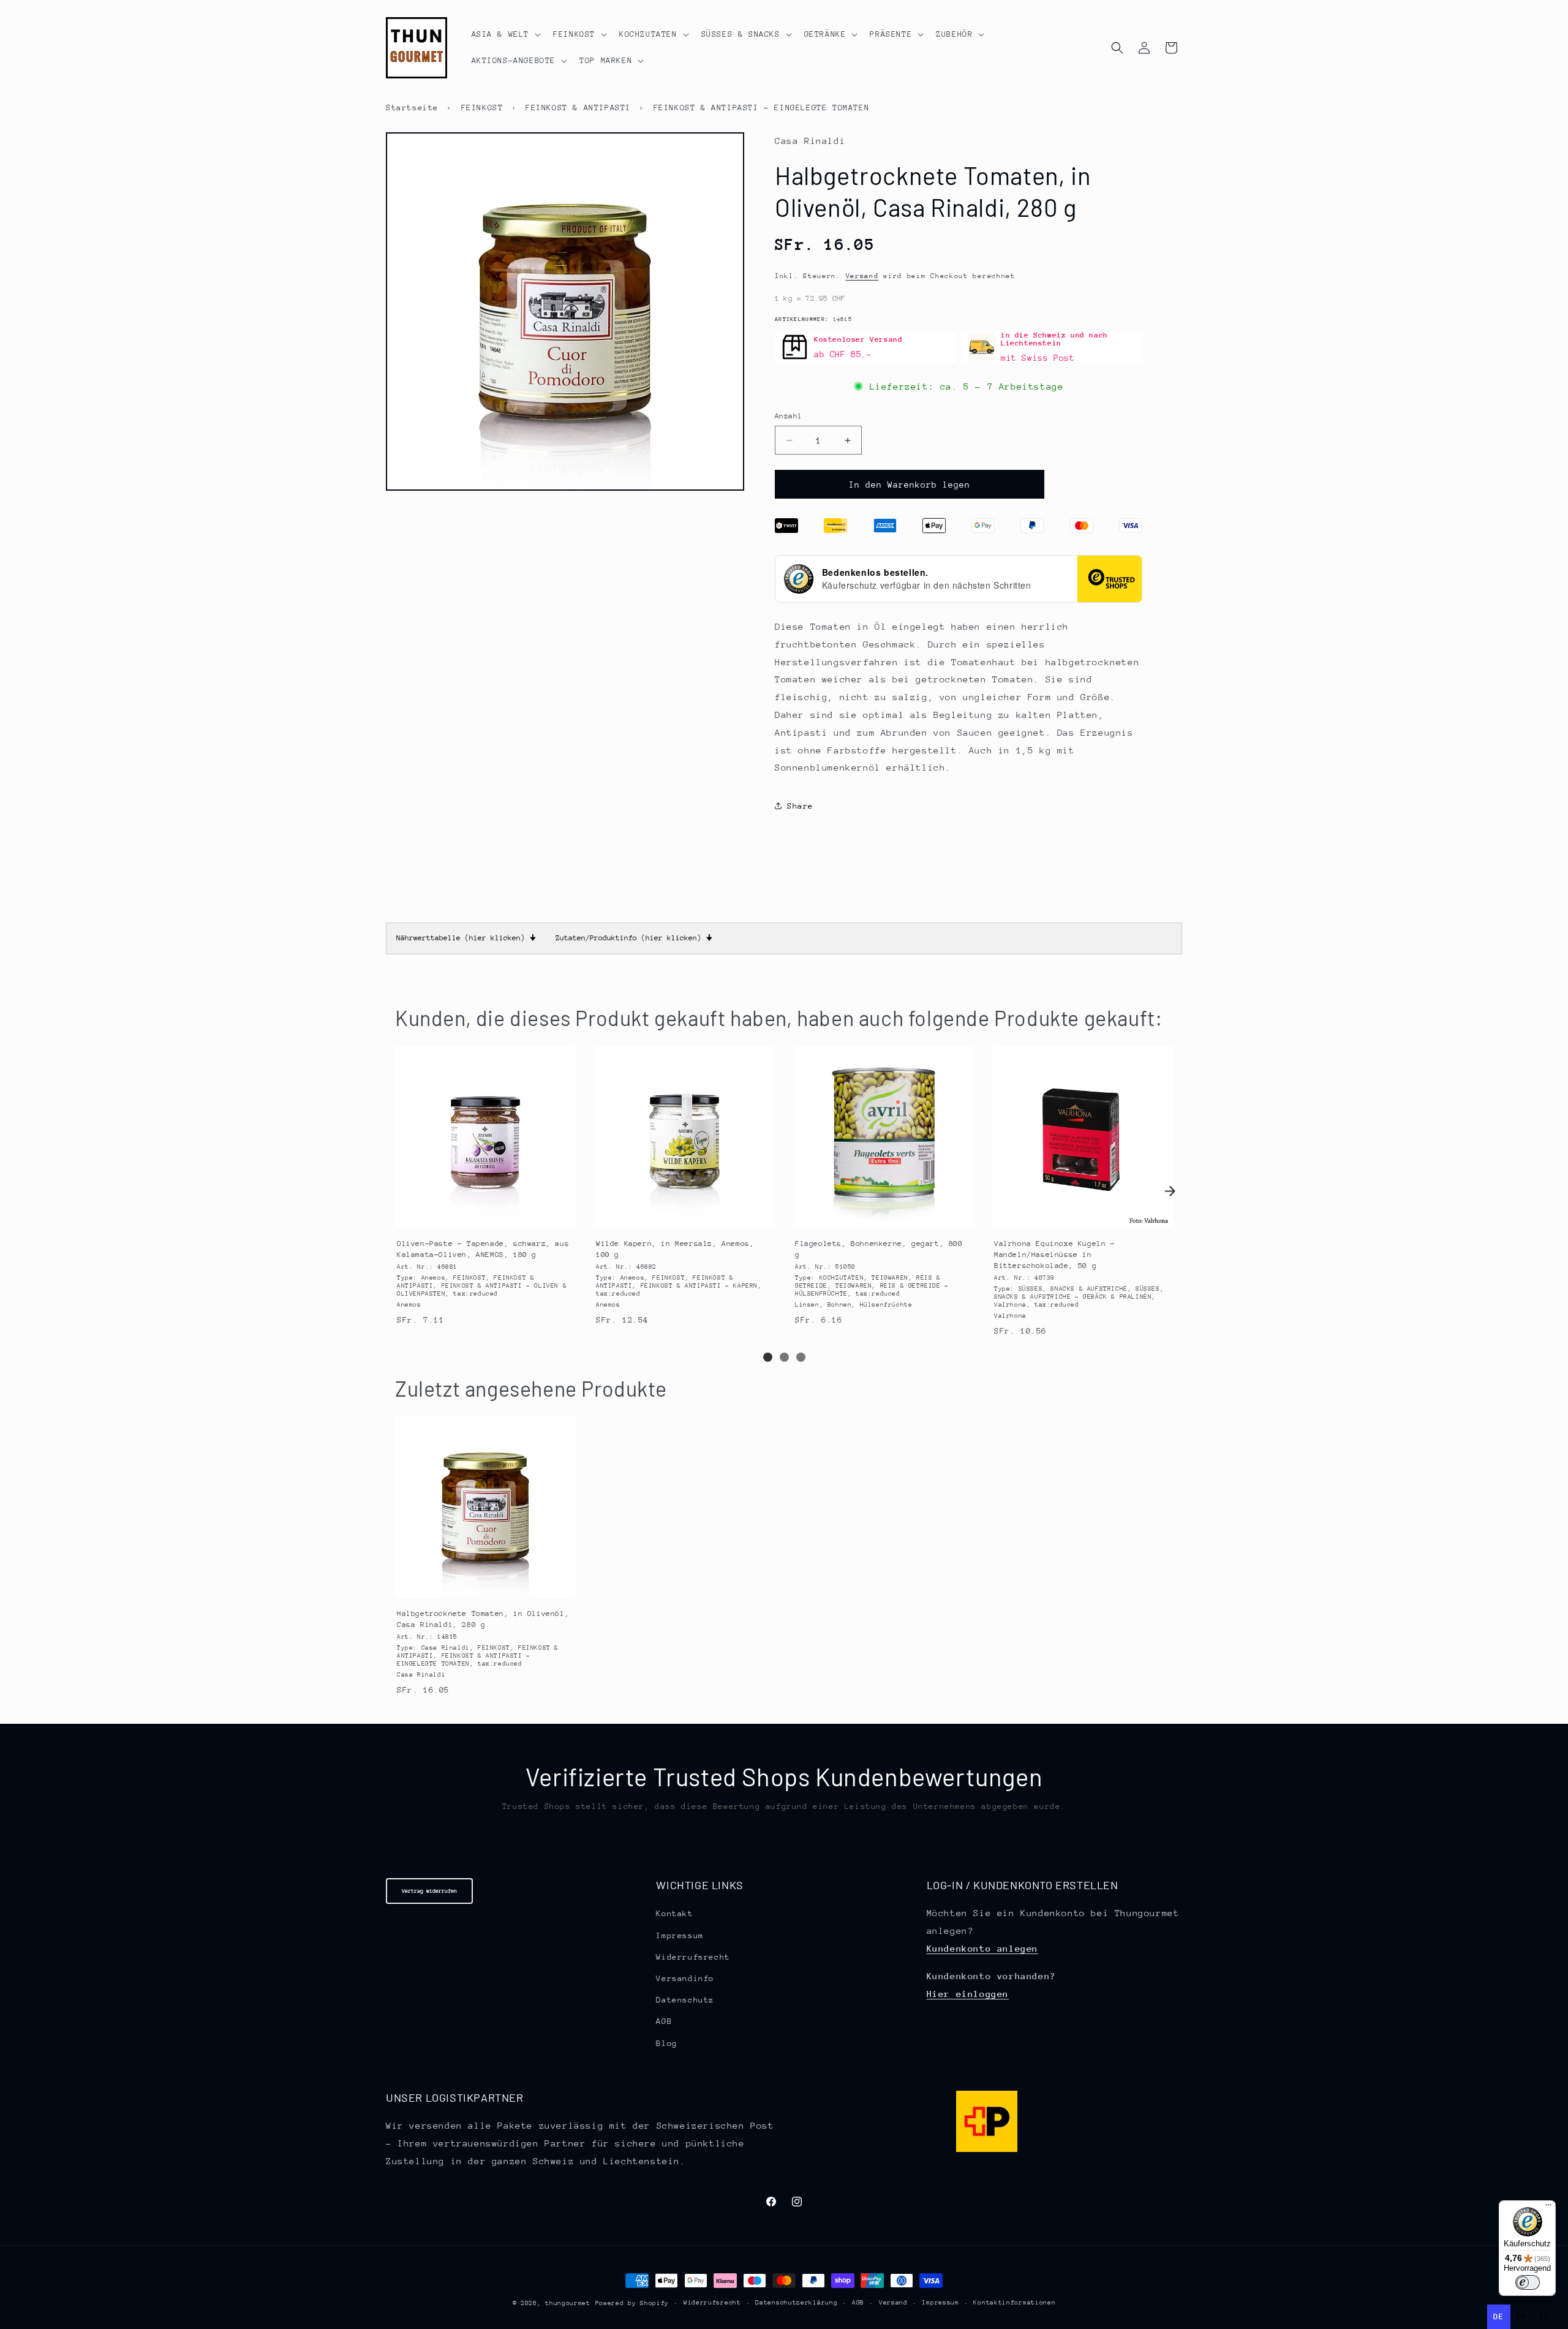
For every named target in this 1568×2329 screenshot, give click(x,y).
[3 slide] (801, 1357)
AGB (664, 2022)
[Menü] (1548, 2208)
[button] (505, 34)
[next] (1170, 1191)
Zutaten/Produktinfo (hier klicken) (634, 938)
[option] (1522, 2317)
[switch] (1528, 2282)
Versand (862, 276)
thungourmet (568, 2303)
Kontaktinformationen (1014, 2303)
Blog (666, 2043)
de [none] (1498, 2316)
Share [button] (800, 806)
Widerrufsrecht (693, 1957)
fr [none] (1522, 2316)
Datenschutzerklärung (796, 2303)
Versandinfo (685, 1978)
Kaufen (485, 1216)
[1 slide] (768, 1357)
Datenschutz (685, 2000)
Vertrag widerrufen (429, 1891)
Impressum (680, 1935)
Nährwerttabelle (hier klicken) (466, 938)
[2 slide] (784, 1357)
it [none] (1544, 2316)
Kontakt (674, 1914)
